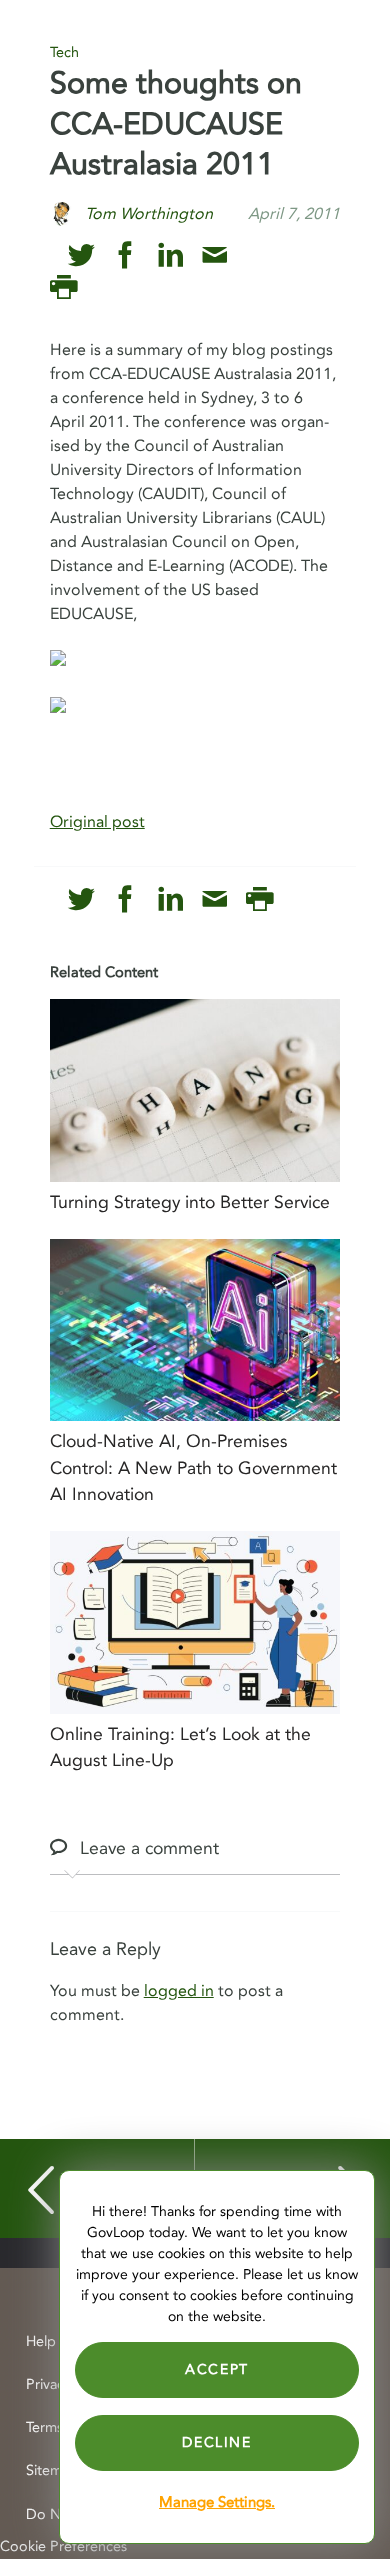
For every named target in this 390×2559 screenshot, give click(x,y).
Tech (64, 52)
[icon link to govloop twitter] (81, 255)
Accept (217, 2369)
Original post (97, 822)
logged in (179, 1991)
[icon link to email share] (214, 255)
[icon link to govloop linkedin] (170, 255)
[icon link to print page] (63, 287)
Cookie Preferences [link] (63, 2546)
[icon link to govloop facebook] (125, 255)
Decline (216, 2442)
